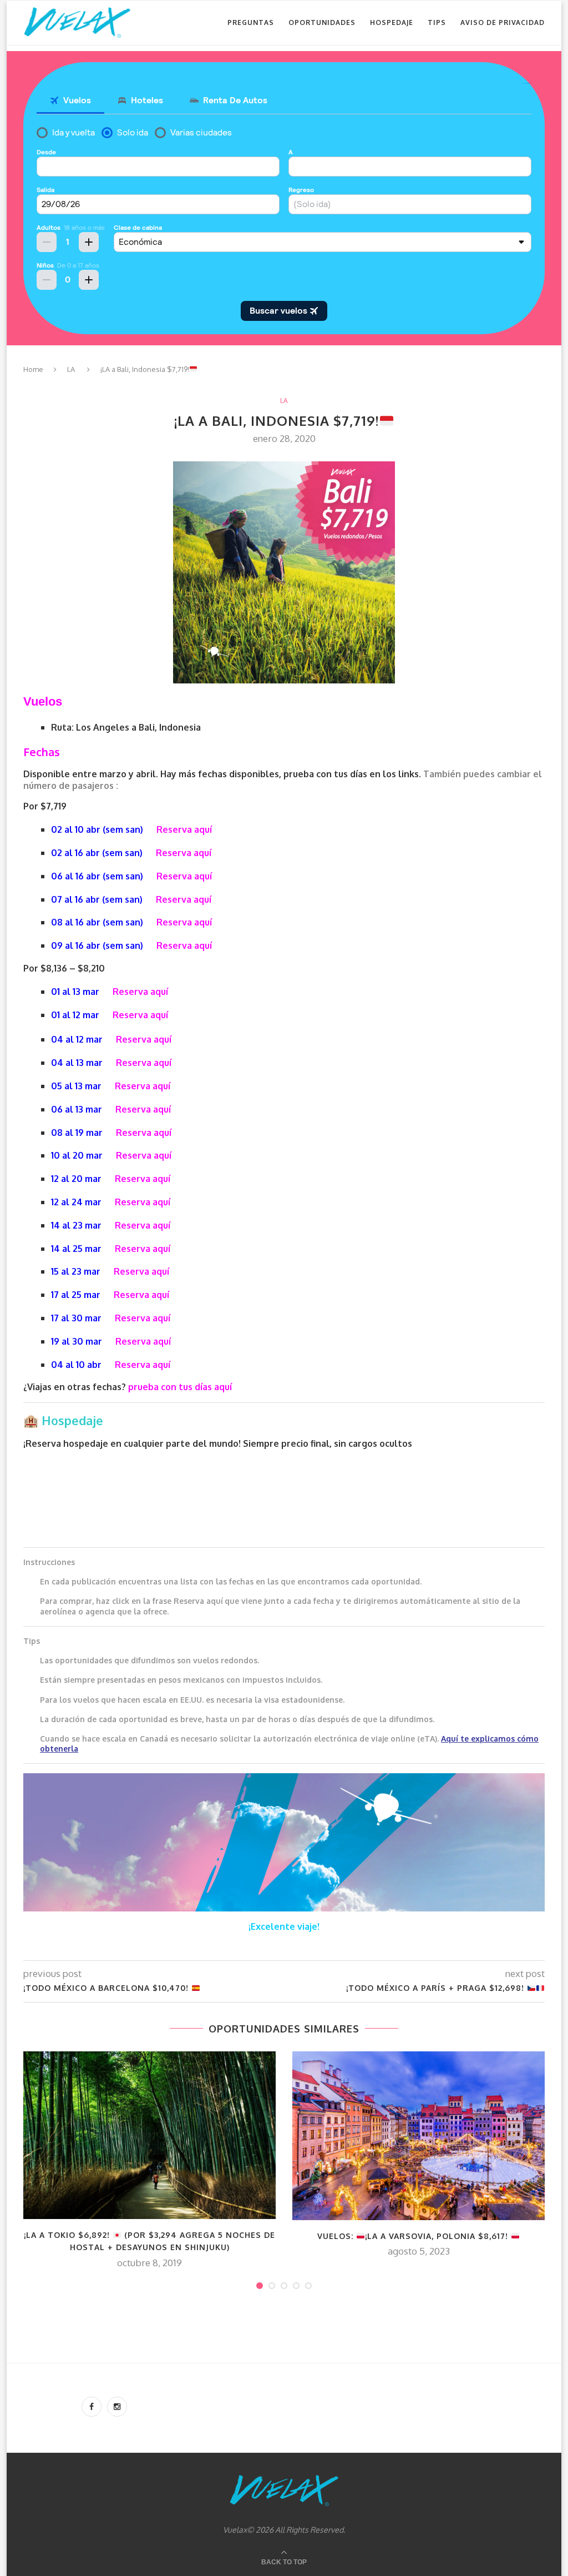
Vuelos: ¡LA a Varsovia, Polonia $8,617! (414, 2236)
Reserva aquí (184, 829)
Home (33, 369)
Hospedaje (392, 22)
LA (71, 369)
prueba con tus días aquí (180, 1387)
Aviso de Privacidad (503, 22)
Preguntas (251, 22)
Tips (437, 22)
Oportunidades (322, 22)
